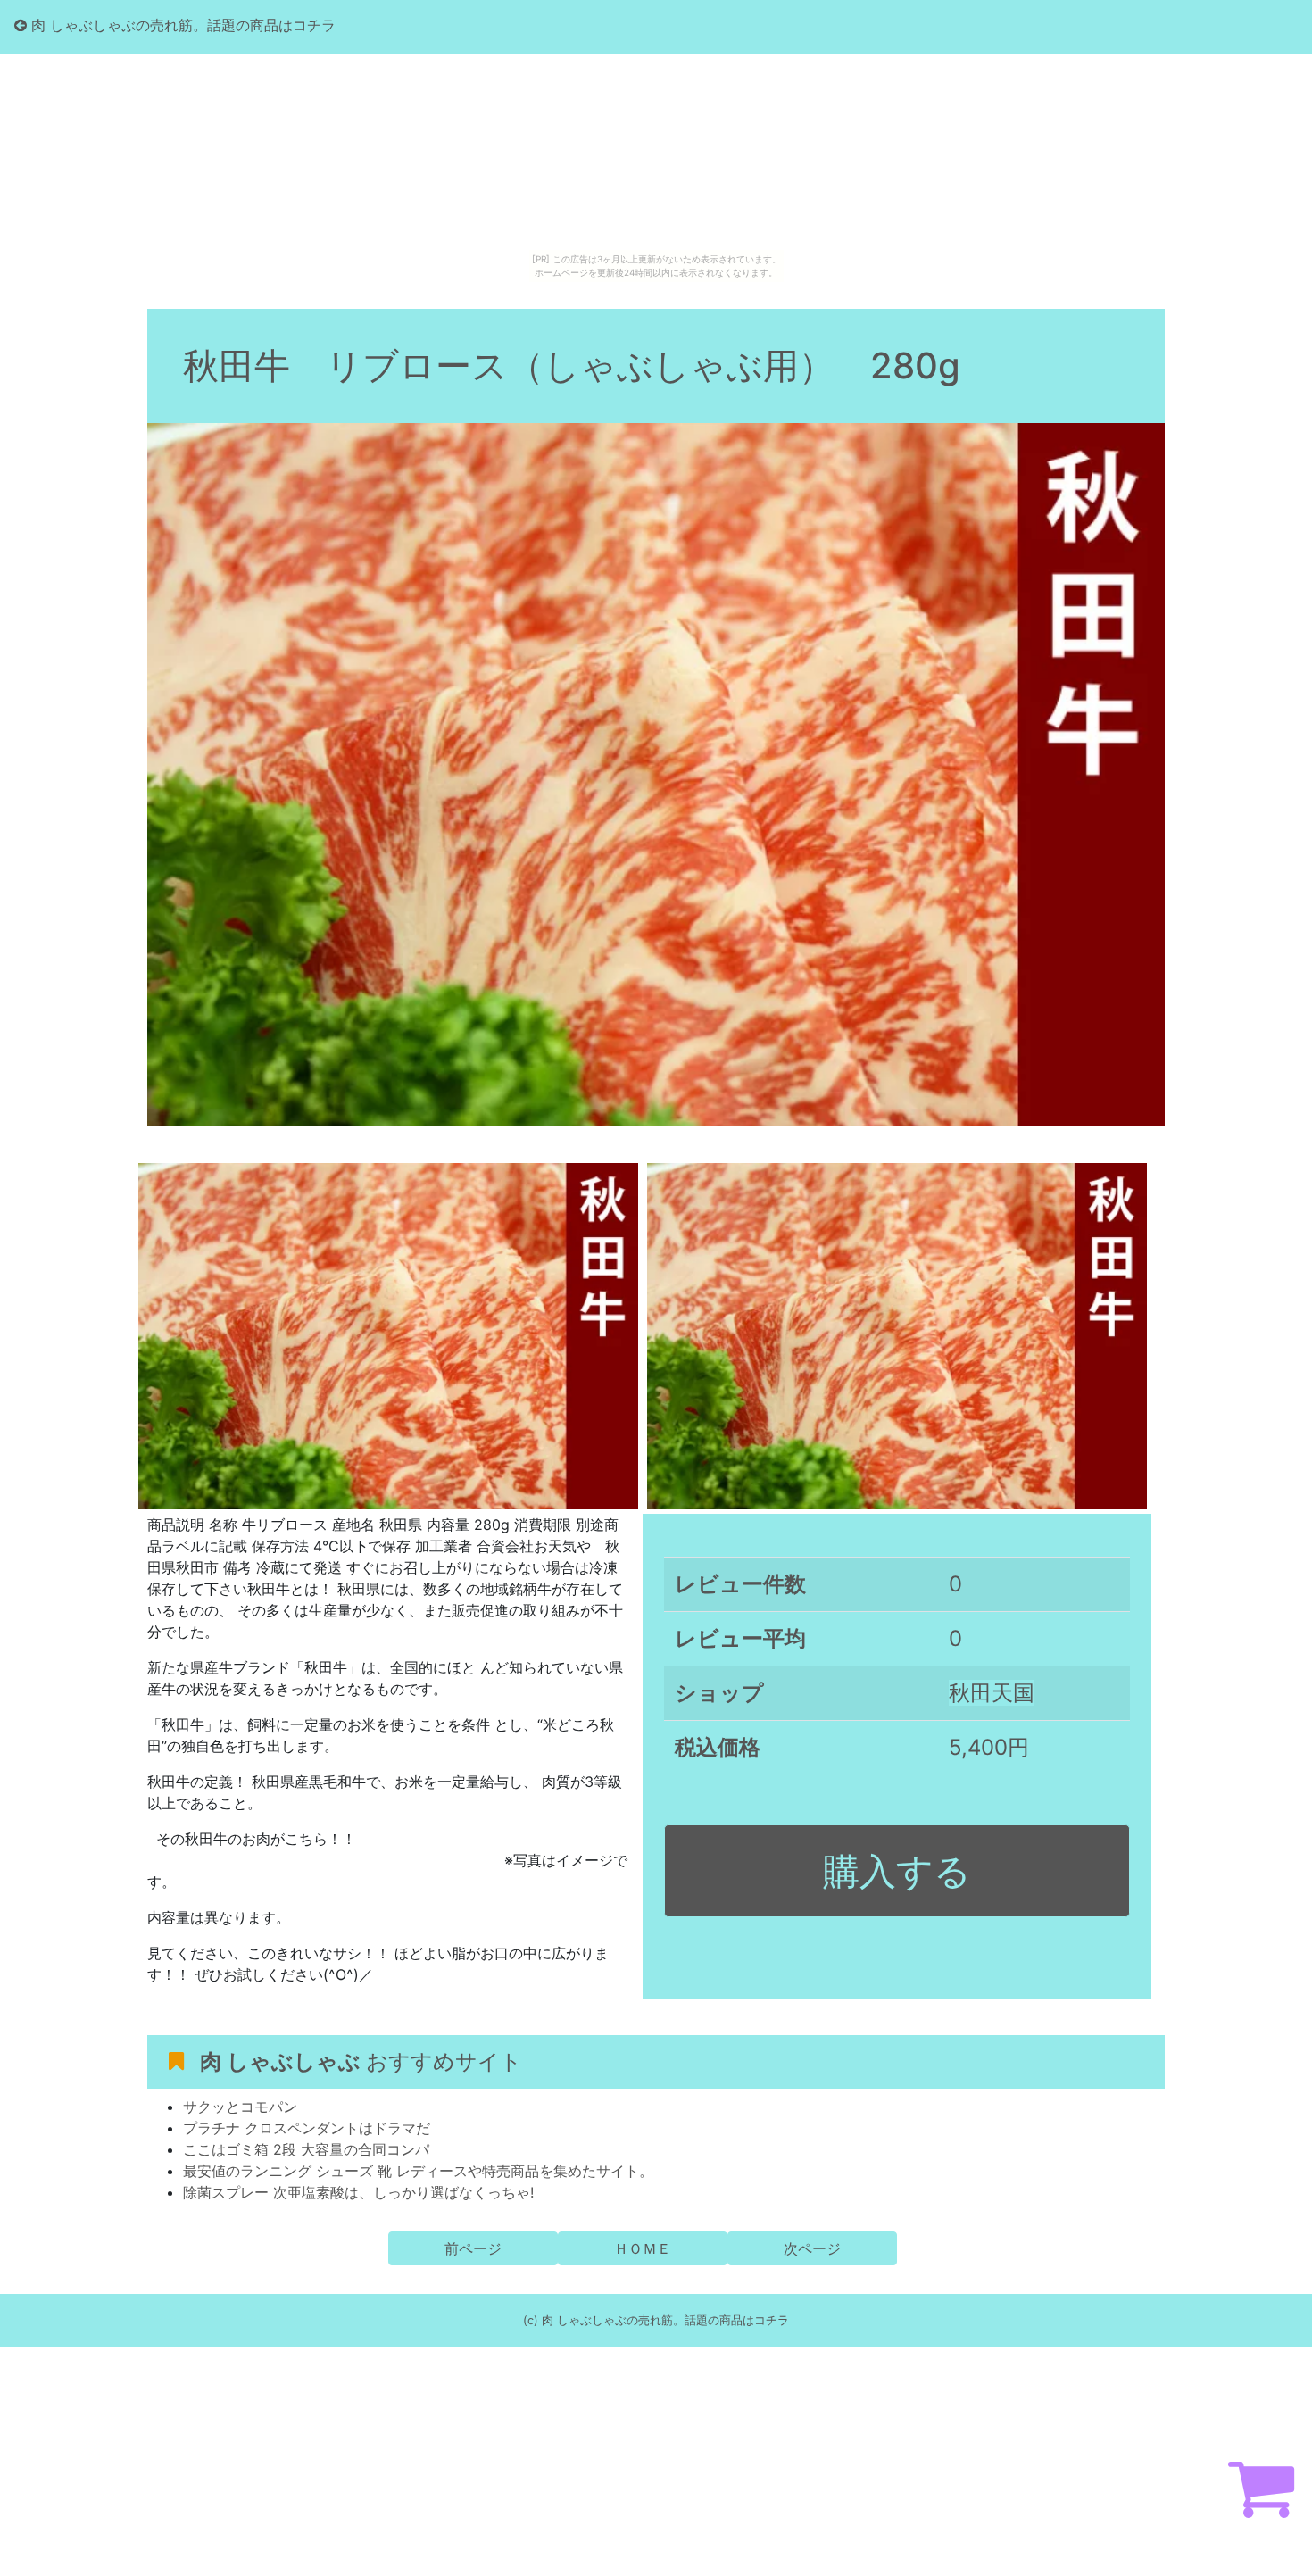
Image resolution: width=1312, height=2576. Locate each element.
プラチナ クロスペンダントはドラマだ (307, 2128)
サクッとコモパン (240, 2107)
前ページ (473, 2248)
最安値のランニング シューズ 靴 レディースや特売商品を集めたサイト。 (418, 2171)
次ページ (812, 2248)
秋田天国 (992, 1693)
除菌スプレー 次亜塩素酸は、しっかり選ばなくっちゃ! (358, 2192)
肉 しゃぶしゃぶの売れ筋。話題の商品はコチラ (181, 25)
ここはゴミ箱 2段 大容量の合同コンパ (306, 2149)
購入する (897, 1871)
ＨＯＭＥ (643, 2248)
